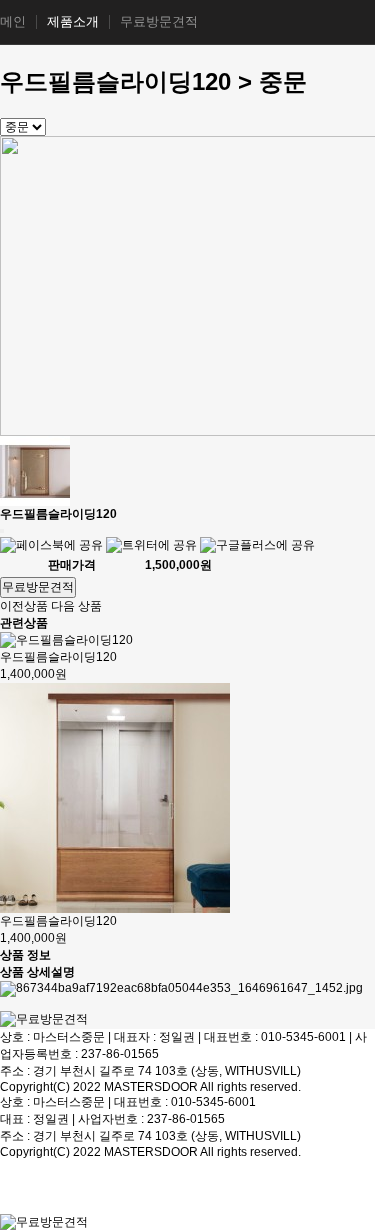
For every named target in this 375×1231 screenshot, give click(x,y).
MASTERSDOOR (151, 1087)
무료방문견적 (159, 22)
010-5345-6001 (303, 1037)
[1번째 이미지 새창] (35, 470)
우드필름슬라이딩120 (58, 657)
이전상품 (24, 606)
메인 (13, 22)
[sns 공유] (2, 531)
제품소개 (73, 22)
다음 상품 (76, 606)
